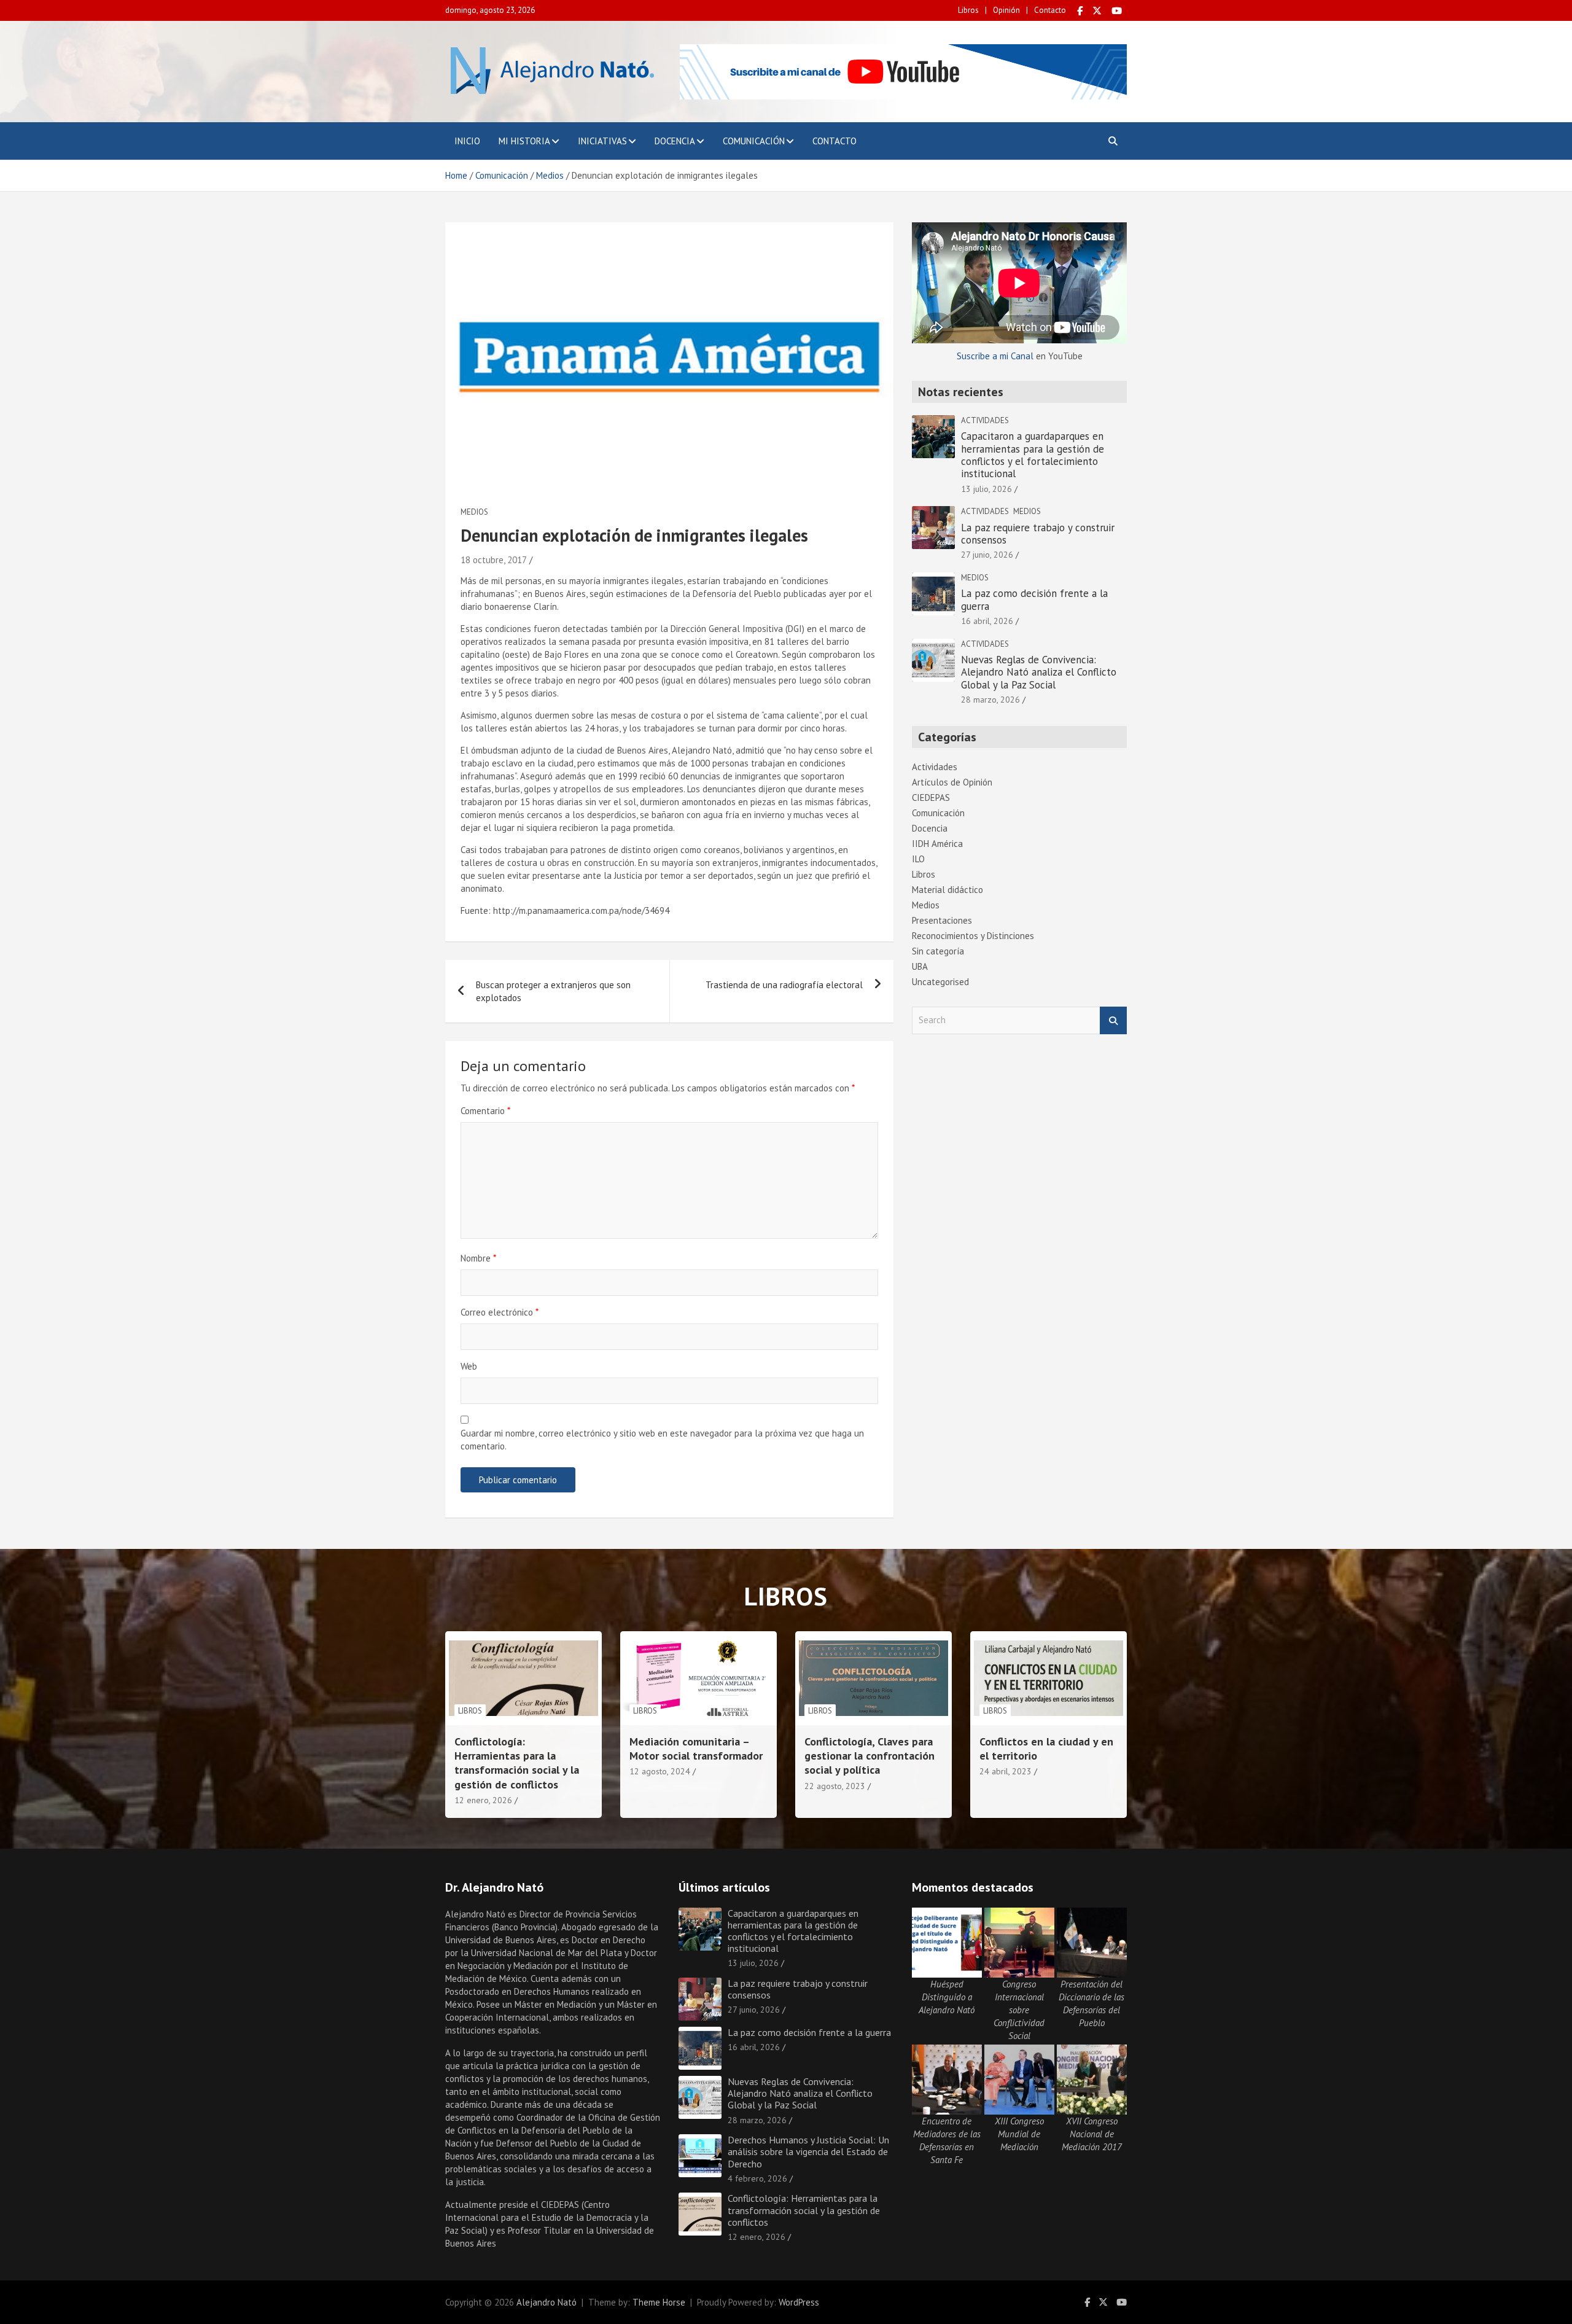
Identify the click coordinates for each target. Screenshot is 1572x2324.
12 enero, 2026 (483, 1800)
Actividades (985, 420)
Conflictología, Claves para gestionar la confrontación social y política (870, 1756)
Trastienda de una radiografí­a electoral (784, 985)
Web (469, 1366)
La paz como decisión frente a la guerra (1034, 599)
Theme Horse (659, 2302)
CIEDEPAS (931, 797)
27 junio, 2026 (987, 555)
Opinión (1006, 10)
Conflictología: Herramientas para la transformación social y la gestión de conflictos (517, 1763)
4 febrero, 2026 (757, 2178)
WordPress (799, 2302)
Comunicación (754, 141)
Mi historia (524, 141)
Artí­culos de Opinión (952, 782)
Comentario (485, 1111)
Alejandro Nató (547, 2302)
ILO (918, 859)
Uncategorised (940, 982)
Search (1113, 1020)
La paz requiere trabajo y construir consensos (1038, 534)
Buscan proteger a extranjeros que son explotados (553, 991)
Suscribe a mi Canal (995, 356)
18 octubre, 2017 (494, 560)
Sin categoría (938, 951)
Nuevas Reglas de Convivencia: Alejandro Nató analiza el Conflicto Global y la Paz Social (1039, 672)
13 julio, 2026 (986, 489)
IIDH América (937, 844)
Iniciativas (602, 141)
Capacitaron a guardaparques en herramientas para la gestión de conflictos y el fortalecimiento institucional (1033, 455)
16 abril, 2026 (987, 621)
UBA (920, 966)
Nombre (478, 1258)
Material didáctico (947, 890)
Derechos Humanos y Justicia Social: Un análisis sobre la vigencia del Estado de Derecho (808, 2151)
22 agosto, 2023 (835, 1786)
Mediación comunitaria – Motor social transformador (696, 1749)
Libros (968, 10)
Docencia (675, 141)
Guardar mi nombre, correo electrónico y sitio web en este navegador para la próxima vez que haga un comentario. (662, 1440)
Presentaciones (942, 920)
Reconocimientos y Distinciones (973, 936)
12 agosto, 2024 (660, 1771)
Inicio (467, 141)
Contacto (1050, 10)
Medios (474, 512)
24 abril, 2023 (1006, 1771)
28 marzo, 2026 (990, 700)
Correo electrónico (500, 1312)
